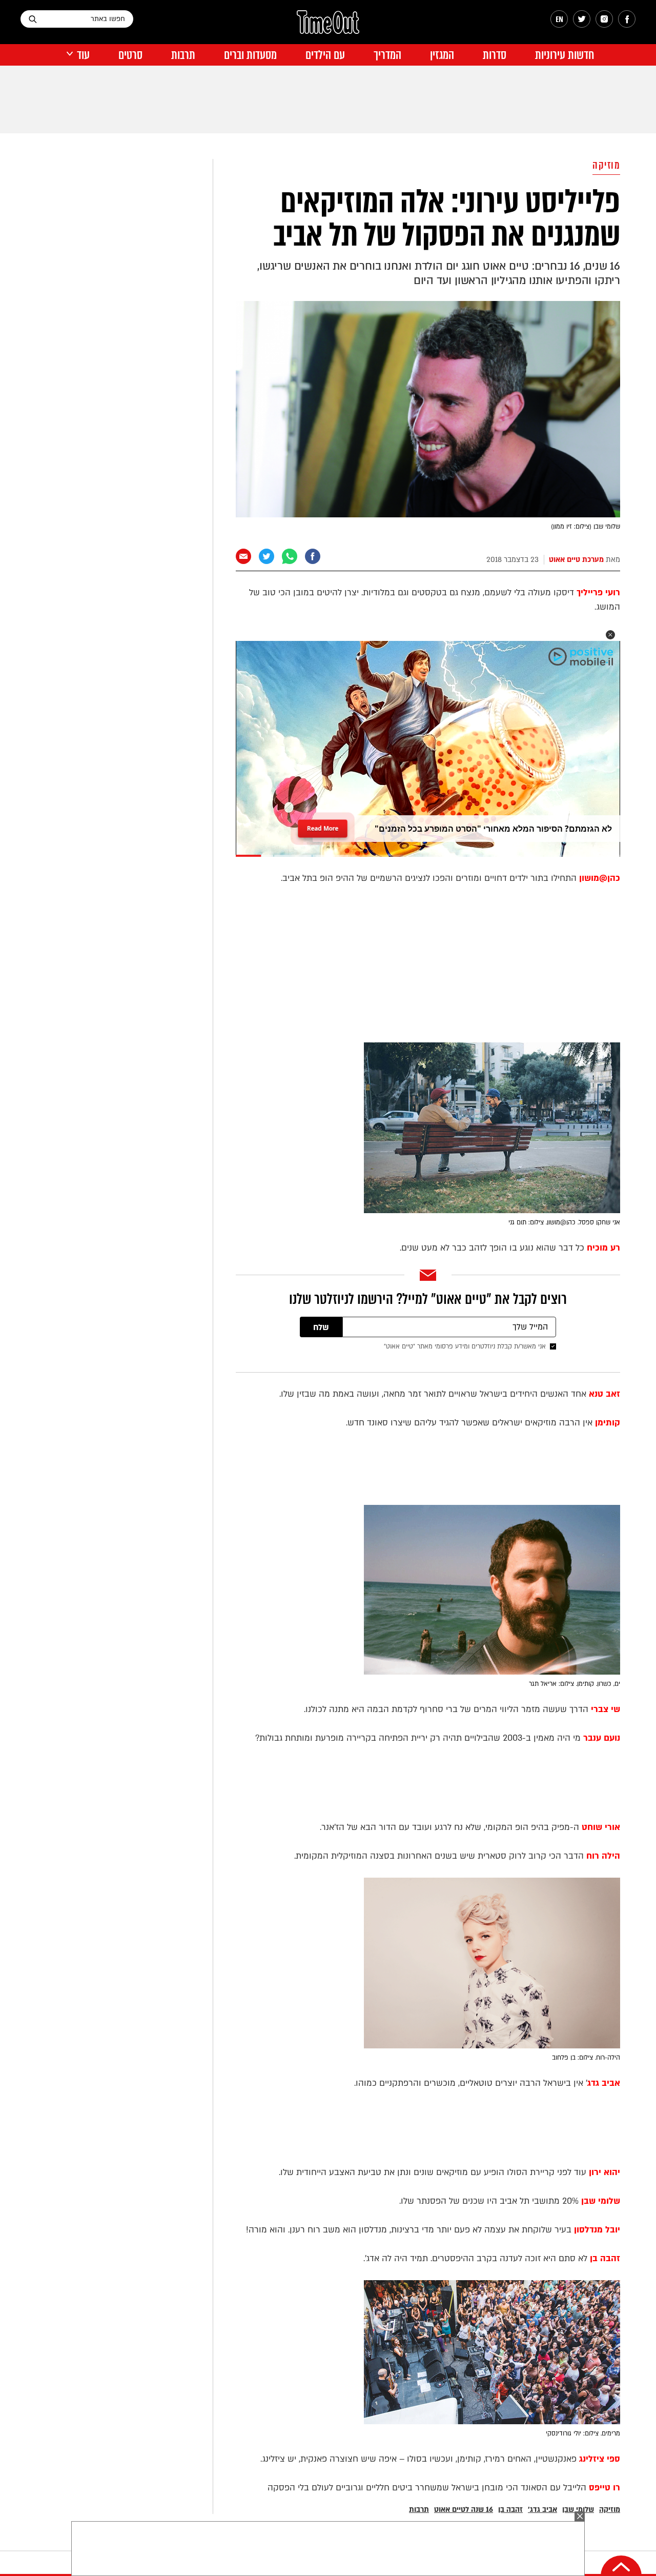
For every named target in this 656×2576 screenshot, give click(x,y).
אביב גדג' (542, 2510)
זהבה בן (510, 2510)
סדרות (495, 55)
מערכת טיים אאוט (576, 560)
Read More (323, 825)
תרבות (183, 55)
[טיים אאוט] (328, 27)
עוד (83, 55)
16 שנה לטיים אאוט (464, 2510)
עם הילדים (325, 55)
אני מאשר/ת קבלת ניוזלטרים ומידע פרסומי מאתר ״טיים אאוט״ (465, 1346)
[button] (610, 635)
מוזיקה (606, 165)
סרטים (130, 55)
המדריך (387, 55)
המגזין (442, 55)
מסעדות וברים (250, 55)
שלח (321, 1327)
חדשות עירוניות (565, 55)
